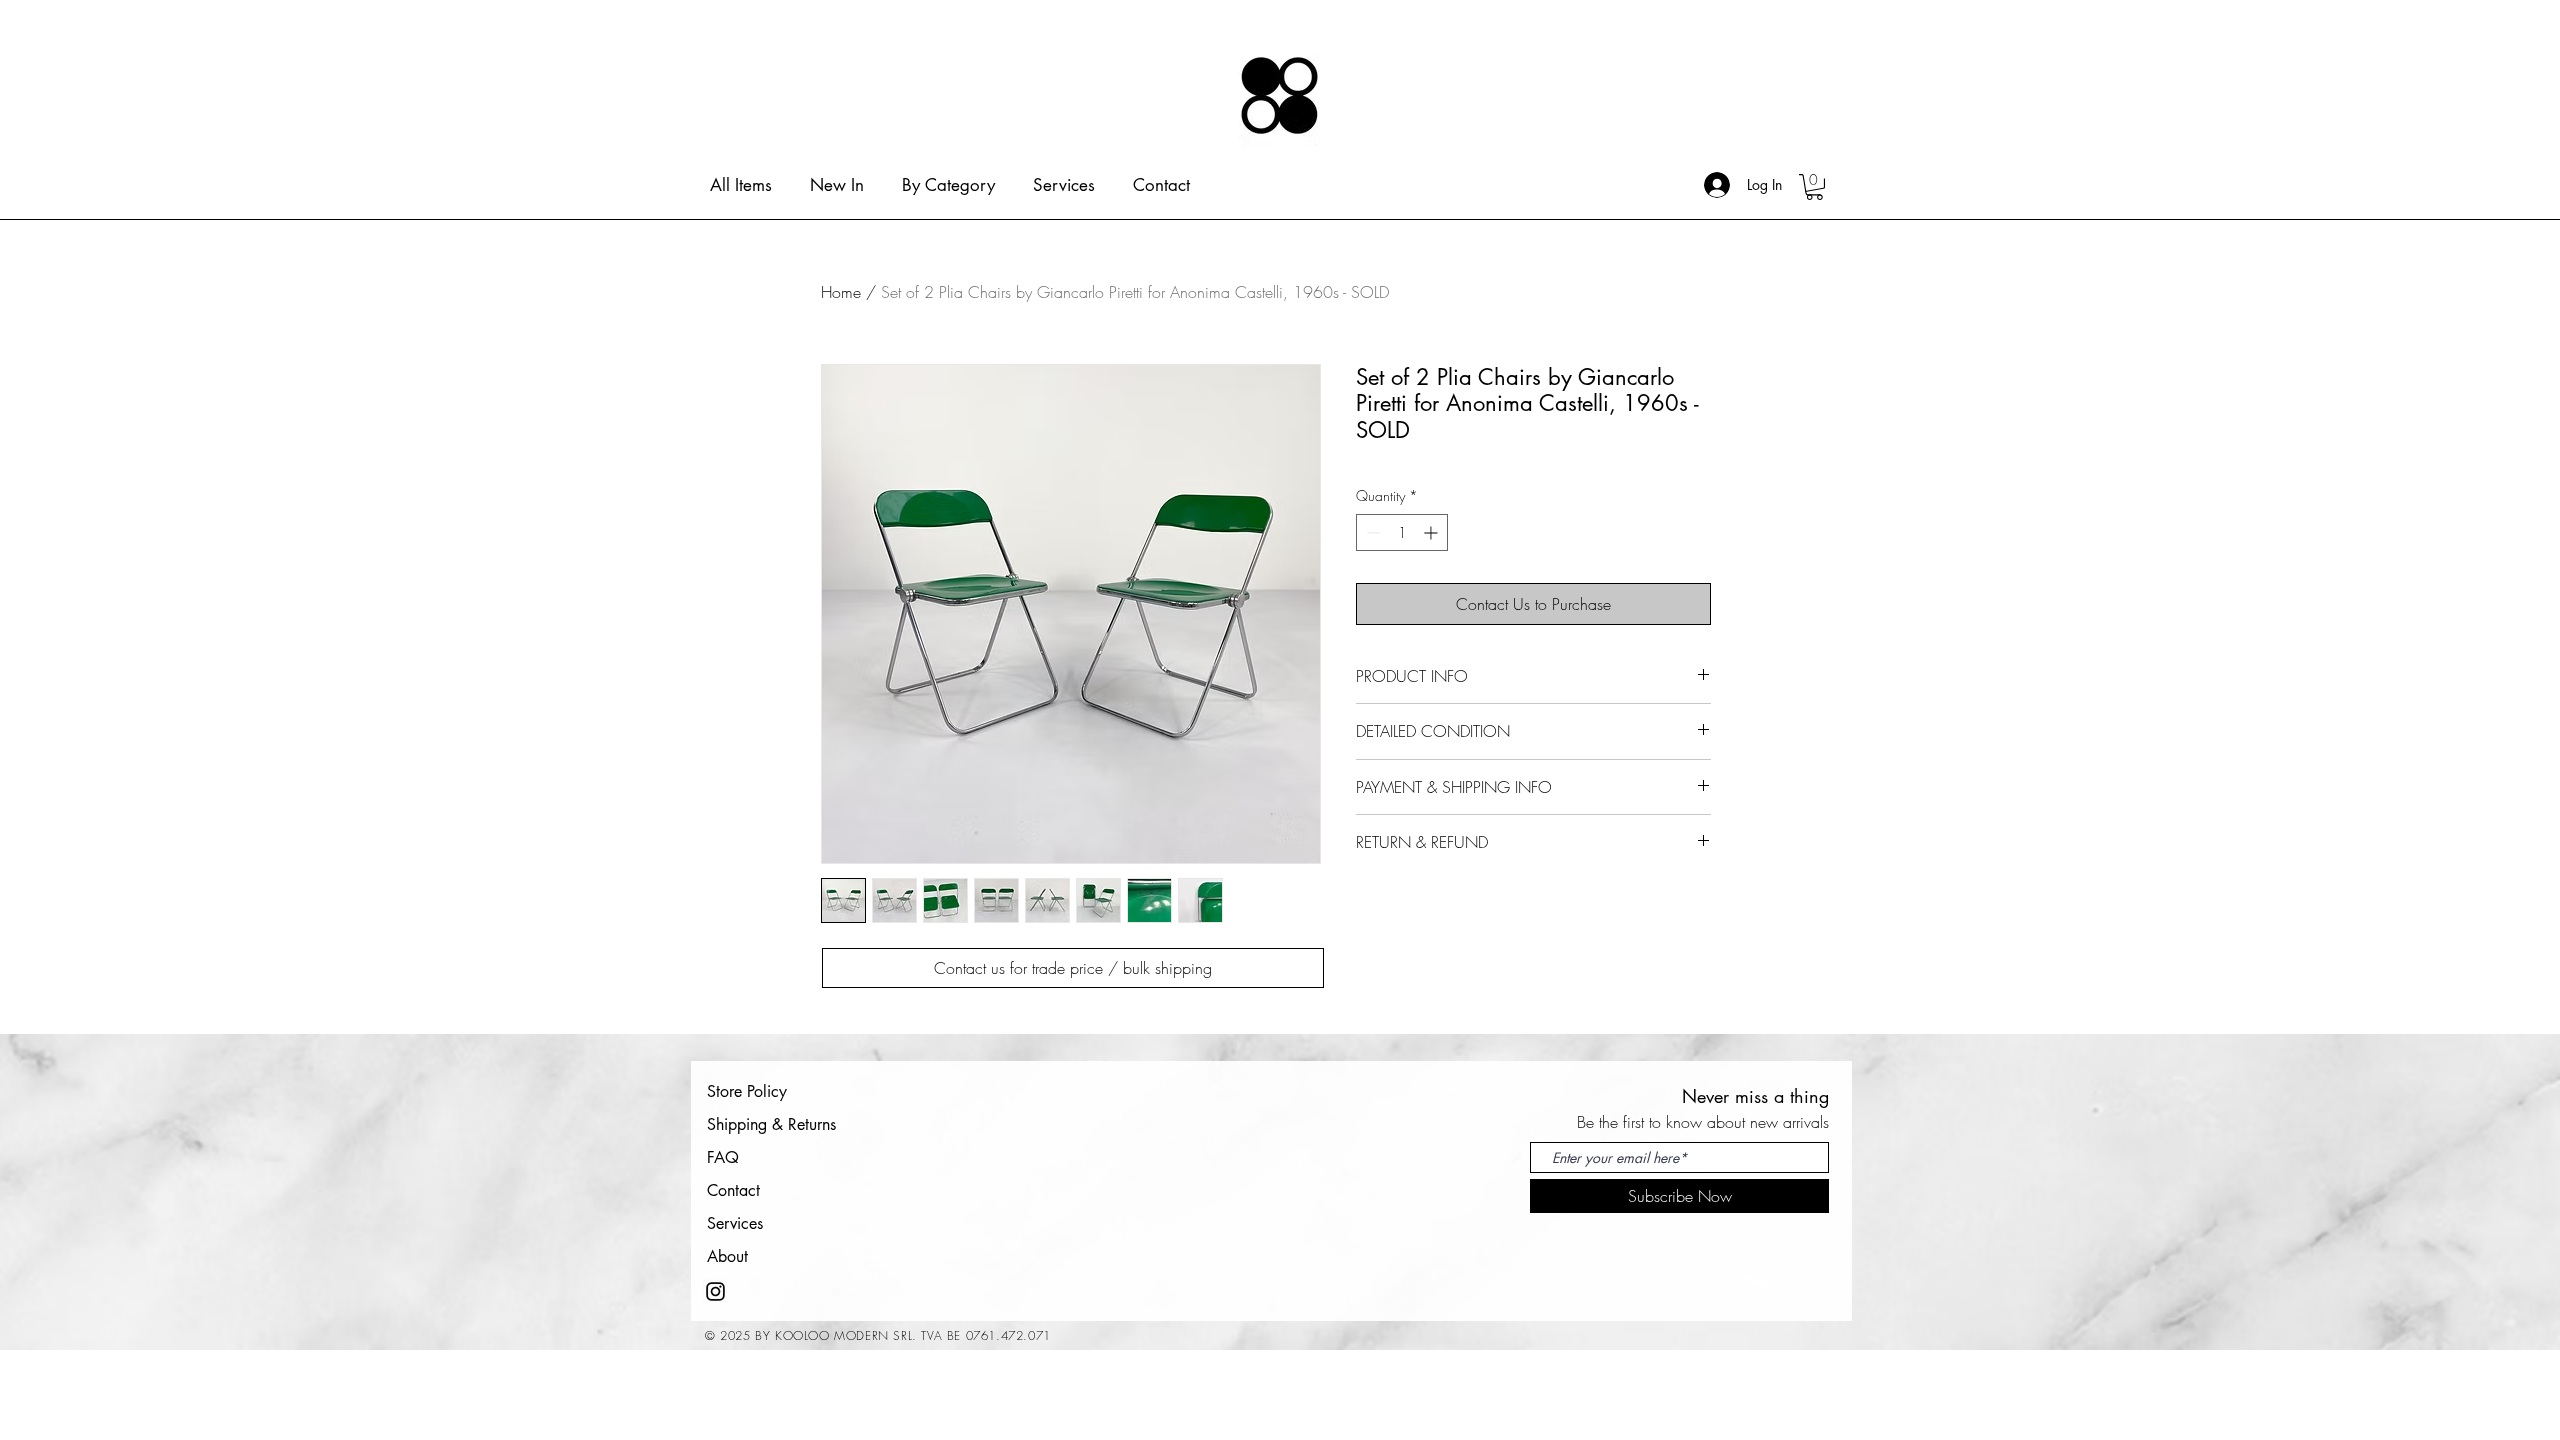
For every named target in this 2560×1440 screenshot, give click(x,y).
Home (841, 292)
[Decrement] (1371, 532)
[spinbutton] (1402, 532)
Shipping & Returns (771, 1124)
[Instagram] (715, 1291)
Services (735, 1223)
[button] (1814, 187)
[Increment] (1432, 532)
